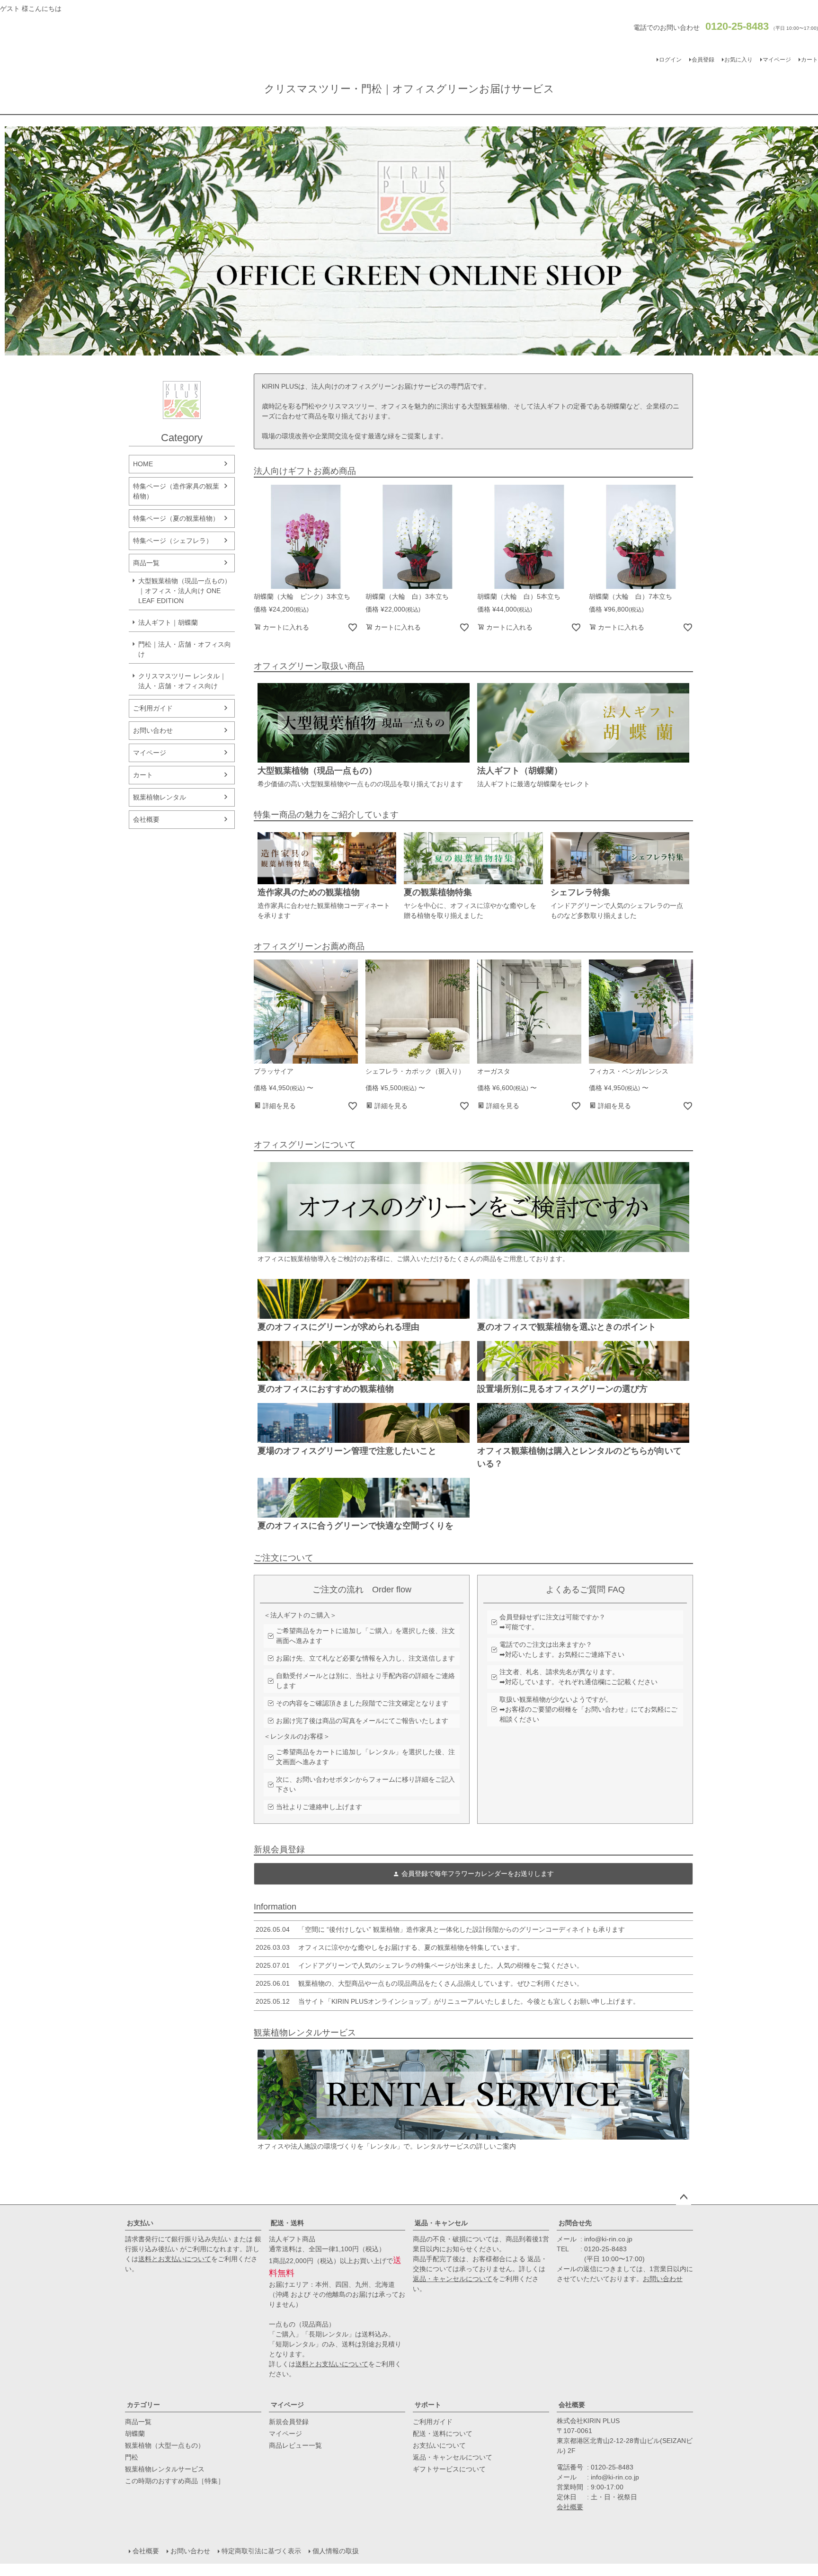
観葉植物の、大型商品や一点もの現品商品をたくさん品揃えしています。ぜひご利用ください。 (419, 1983)
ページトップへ (684, 2197)
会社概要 (146, 819)
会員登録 (703, 60)
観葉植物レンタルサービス (165, 2469)
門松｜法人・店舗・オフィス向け (185, 649)
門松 (132, 2457)
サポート (428, 2405)
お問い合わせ (153, 730)
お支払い (140, 2223)
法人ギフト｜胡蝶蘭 (168, 622)
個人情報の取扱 (336, 2551)
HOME (143, 464)
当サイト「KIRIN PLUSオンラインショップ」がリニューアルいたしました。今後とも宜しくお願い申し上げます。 (448, 2001)
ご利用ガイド (153, 708)
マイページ (777, 60)
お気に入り (738, 60)
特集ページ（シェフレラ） (173, 541)
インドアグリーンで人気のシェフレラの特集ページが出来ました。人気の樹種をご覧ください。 (419, 1965)
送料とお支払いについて (175, 2259)
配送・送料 (287, 2223)
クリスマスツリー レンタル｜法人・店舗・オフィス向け (182, 681)
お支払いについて (439, 2445)
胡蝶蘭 (135, 2434)
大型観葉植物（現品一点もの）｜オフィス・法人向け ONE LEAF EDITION (185, 591)
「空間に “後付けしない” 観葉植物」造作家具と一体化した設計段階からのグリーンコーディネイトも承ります (440, 1929)
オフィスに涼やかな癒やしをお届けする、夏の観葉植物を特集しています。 (390, 1947)
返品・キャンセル (441, 2223)
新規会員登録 (289, 2422)
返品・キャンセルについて (453, 2279)
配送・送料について (443, 2434)
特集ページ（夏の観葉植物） (176, 518)
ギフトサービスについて (449, 2469)
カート (143, 775)
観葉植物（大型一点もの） (165, 2445)
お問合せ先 (575, 2223)
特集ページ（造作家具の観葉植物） (176, 491)
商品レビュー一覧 (295, 2445)
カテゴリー (143, 2405)
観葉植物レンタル (160, 797)
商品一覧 (146, 563)
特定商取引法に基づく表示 (261, 2551)
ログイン (670, 60)
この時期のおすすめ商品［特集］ (175, 2481)
